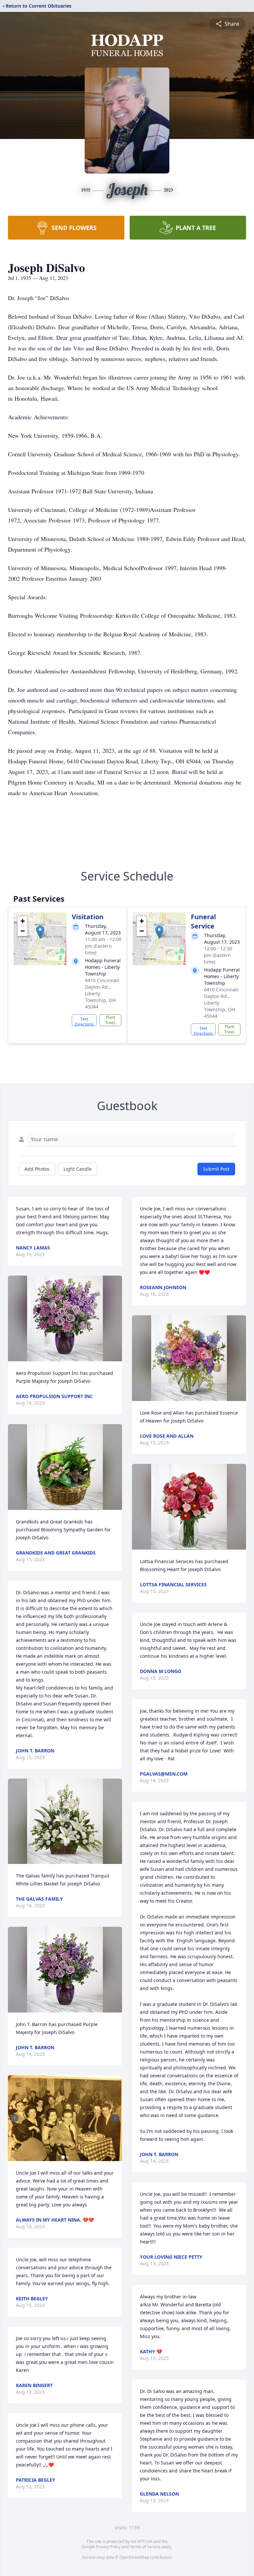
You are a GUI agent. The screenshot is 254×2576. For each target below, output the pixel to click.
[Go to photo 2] (67, 2157)
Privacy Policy (108, 2547)
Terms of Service (145, 2547)
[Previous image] (15, 2118)
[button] (40, 932)
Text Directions (84, 1021)
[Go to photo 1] (63, 2157)
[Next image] (115, 2118)
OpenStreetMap (134, 2557)
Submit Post (216, 1169)
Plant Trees (110, 1020)
